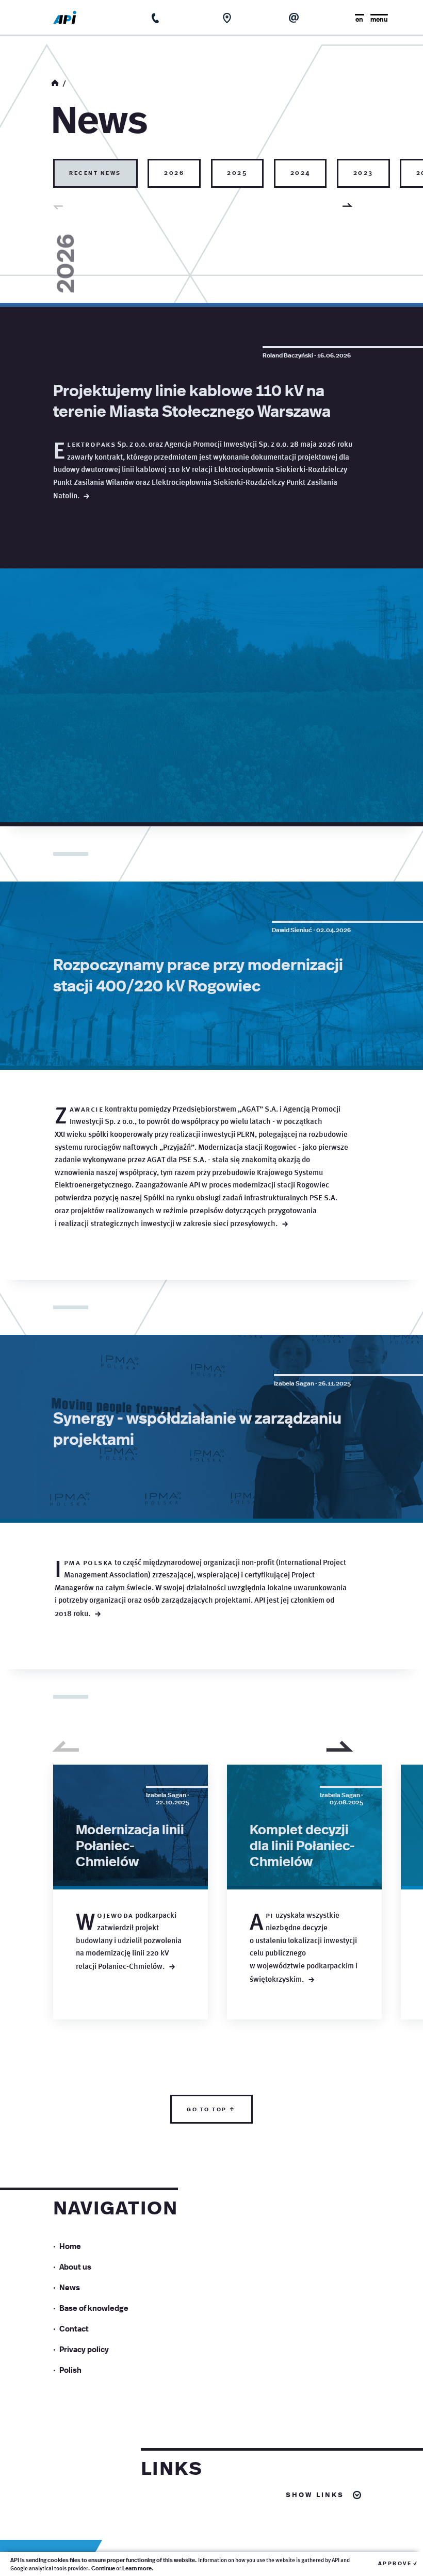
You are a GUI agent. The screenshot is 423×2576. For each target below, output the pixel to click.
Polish (70, 2369)
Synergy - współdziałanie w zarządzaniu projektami (197, 1428)
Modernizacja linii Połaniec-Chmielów (130, 1845)
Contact (74, 2328)
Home (70, 2246)
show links (315, 2494)
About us (75, 2266)
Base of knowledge (94, 2308)
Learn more (137, 2568)
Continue (103, 2568)
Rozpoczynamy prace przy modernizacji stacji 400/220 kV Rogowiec (198, 974)
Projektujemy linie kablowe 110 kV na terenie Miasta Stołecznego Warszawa (192, 400)
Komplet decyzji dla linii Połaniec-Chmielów (302, 1845)
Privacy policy (84, 2349)
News (70, 2287)
